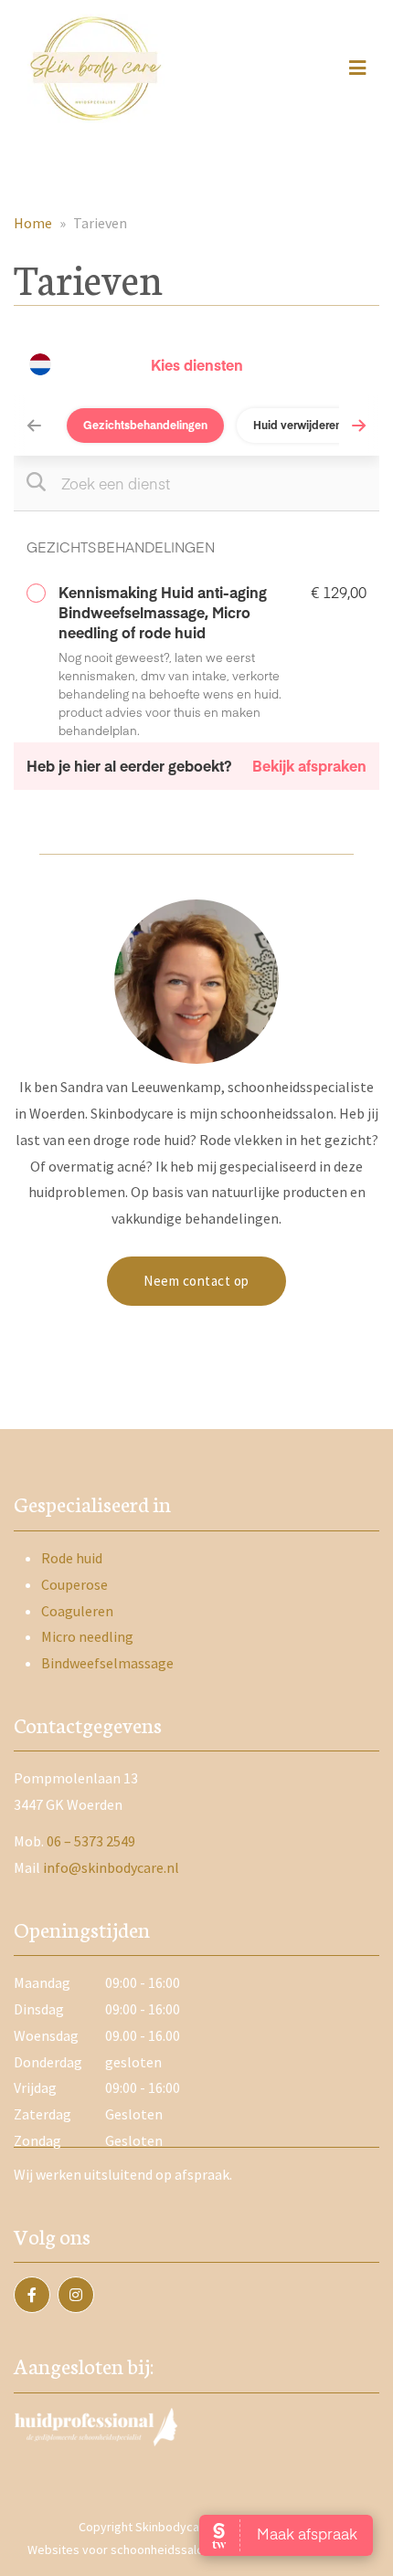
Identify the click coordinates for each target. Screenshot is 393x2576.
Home (33, 223)
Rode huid (72, 1558)
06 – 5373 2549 (91, 1841)
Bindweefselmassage (107, 1663)
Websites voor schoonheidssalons (123, 2550)
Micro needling (87, 1636)
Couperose (74, 1584)
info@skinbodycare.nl (111, 1867)
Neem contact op (196, 1281)
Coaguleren (77, 1611)
